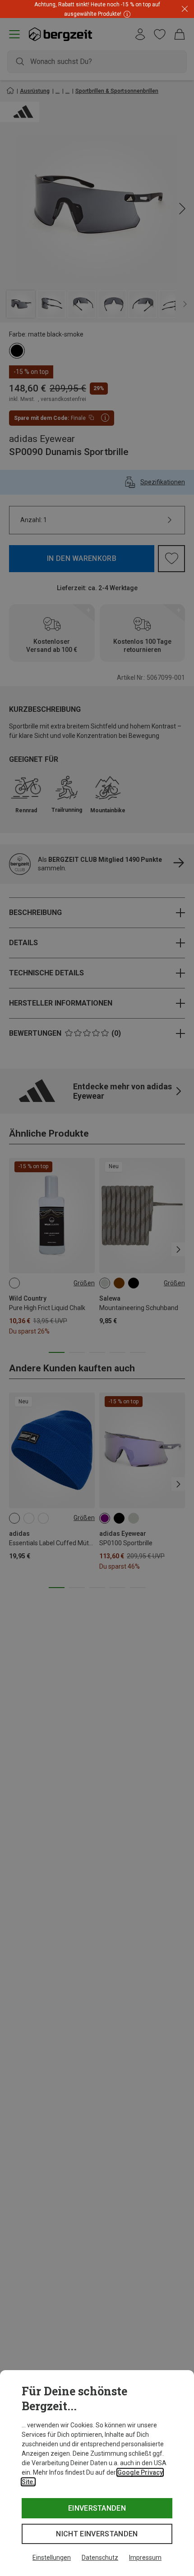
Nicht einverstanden (97, 2534)
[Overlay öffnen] (126, 14)
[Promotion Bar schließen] (185, 9)
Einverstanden (97, 2508)
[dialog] (97, 2473)
